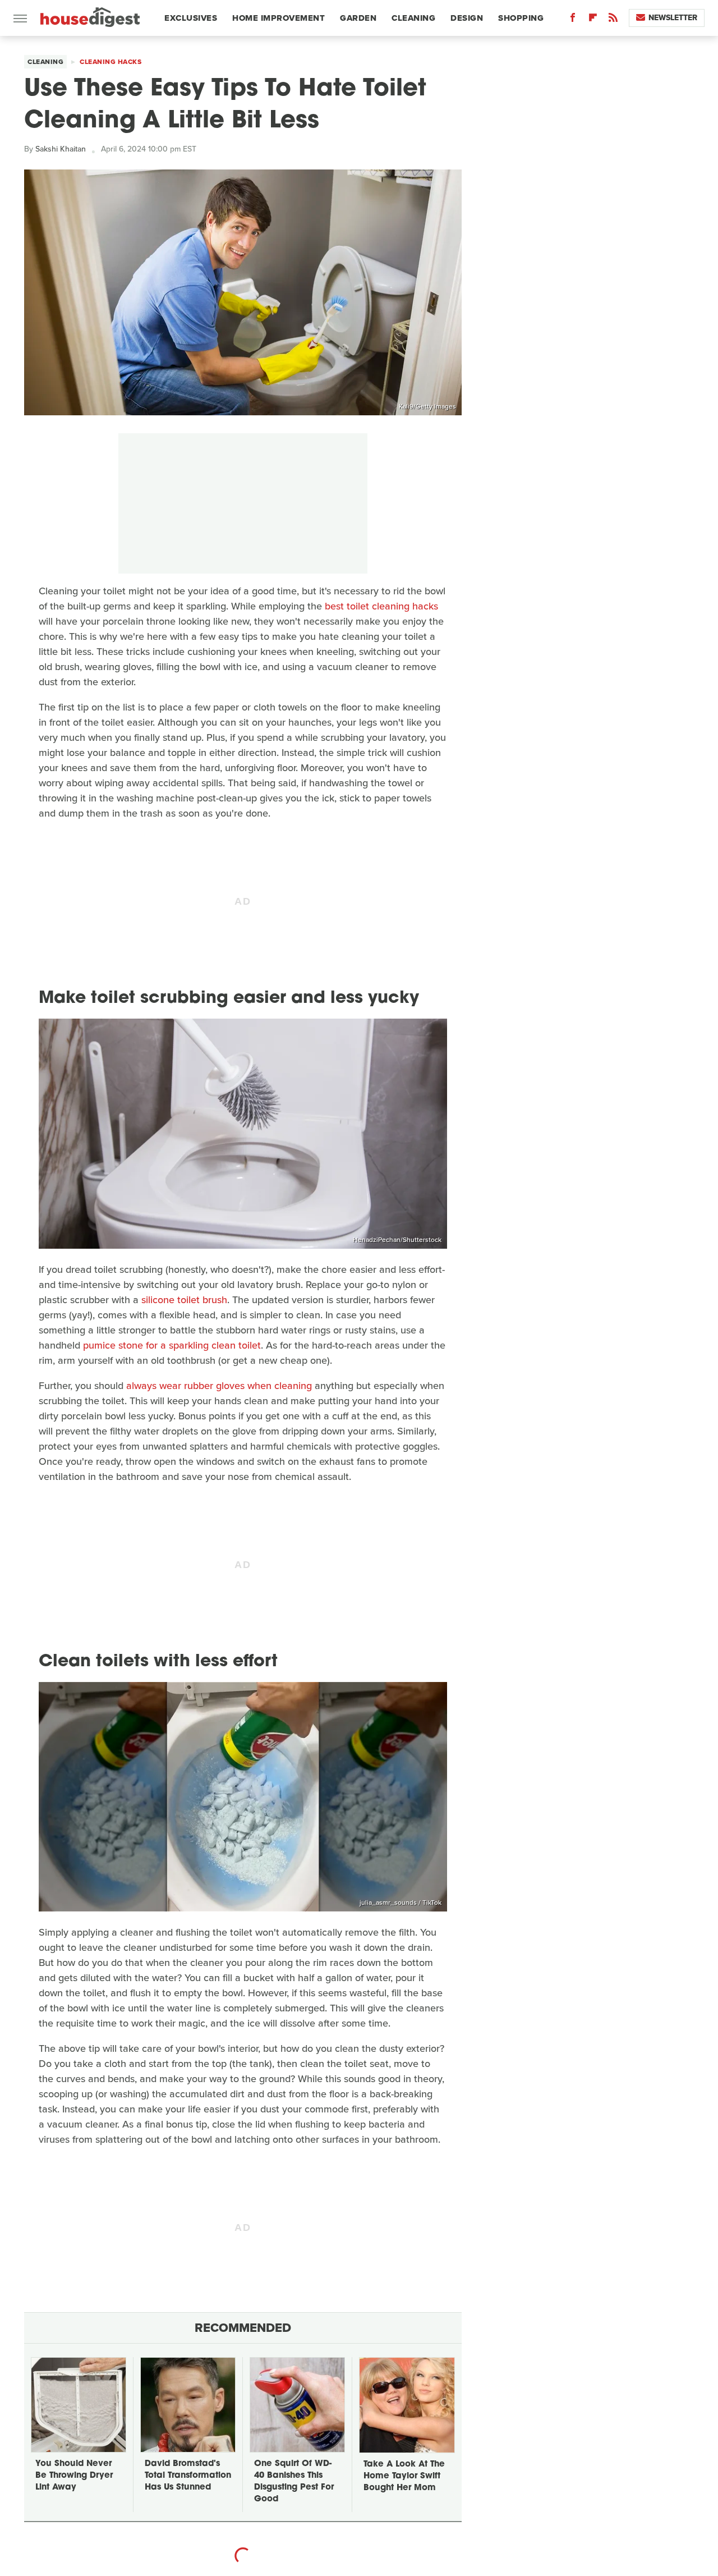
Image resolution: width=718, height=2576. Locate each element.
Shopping (521, 18)
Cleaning (413, 18)
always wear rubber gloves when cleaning (219, 1386)
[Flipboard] (593, 20)
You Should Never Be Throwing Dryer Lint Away (74, 2476)
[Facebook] (573, 20)
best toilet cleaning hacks (381, 606)
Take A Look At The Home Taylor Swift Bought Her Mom (404, 2476)
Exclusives (191, 18)
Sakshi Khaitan (61, 149)
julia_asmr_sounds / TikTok (401, 1903)
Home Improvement (279, 18)
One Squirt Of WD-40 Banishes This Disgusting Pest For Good (294, 2482)
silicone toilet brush (184, 1300)
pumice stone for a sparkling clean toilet (172, 1345)
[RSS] (613, 20)
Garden (358, 18)
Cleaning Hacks (111, 62)
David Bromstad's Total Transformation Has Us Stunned (188, 2476)
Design (467, 18)
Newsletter (673, 18)
